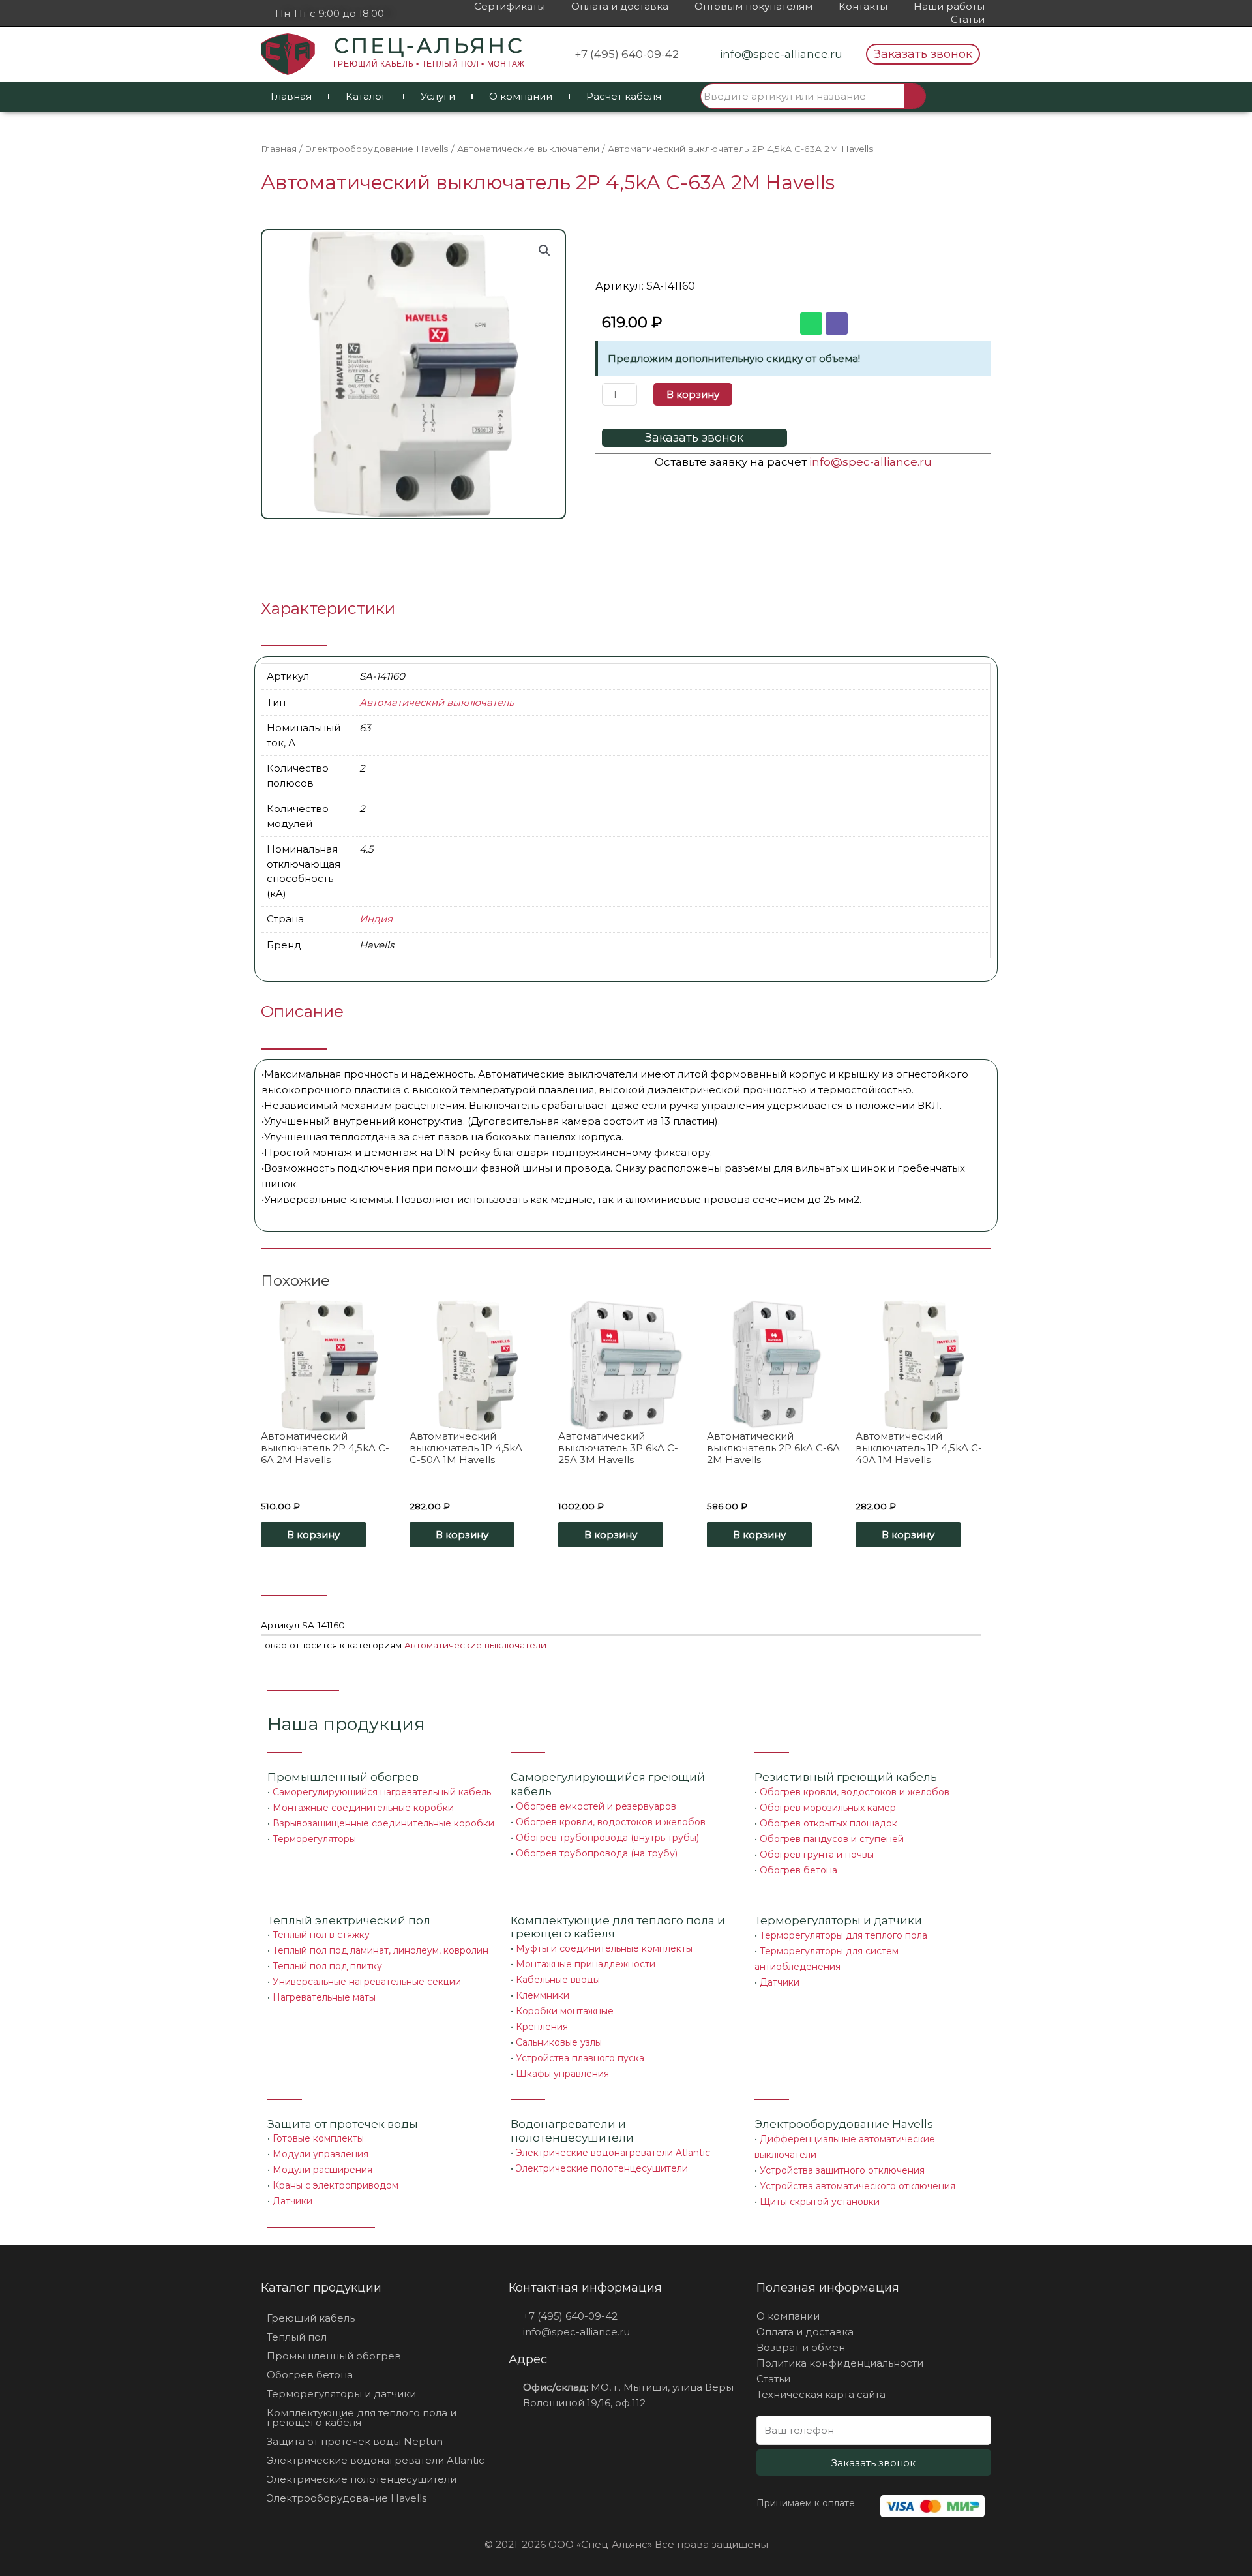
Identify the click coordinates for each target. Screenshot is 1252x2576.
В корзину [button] (313, 1535)
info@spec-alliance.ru (871, 462)
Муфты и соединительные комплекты (604, 1948)
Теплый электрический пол (349, 1920)
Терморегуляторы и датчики (838, 1920)
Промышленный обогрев (343, 1777)
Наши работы (949, 6)
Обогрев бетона (798, 1870)
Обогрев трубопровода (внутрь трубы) (607, 1838)
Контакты (863, 6)
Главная (291, 96)
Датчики (780, 1982)
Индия (376, 919)
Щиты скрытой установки (820, 2202)
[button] (923, 54)
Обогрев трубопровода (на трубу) (597, 1853)
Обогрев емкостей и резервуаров (596, 1806)
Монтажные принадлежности (586, 1964)
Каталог (366, 96)
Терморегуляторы (314, 1839)
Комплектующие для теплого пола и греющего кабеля (362, 2417)
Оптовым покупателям (753, 6)
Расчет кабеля (624, 96)
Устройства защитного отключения (842, 2170)
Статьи (968, 19)
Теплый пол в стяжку (321, 1935)
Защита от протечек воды (343, 2124)
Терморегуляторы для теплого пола (843, 1935)
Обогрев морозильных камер (828, 1808)
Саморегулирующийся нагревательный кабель (382, 1792)
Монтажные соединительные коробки (363, 1808)
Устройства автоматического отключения (857, 2186)
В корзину (693, 394)
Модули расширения (322, 2170)
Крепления (542, 2027)
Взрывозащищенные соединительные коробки (383, 1823)
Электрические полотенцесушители (602, 2168)
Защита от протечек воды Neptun (355, 2441)
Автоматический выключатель (437, 702)
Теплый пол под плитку (327, 1966)
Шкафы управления (562, 2074)
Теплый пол (297, 2337)
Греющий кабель (311, 2318)
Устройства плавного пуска (580, 2058)
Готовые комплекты (318, 2138)
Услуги (438, 96)
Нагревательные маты (324, 1997)
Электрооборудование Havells (377, 149)
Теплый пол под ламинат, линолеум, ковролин (380, 1950)
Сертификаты (510, 6)
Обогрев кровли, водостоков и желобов (611, 1822)
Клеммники (543, 1995)
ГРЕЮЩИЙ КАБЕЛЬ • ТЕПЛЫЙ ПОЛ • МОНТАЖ (429, 64)
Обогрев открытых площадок (828, 1823)
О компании (521, 96)
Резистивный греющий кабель (846, 1777)
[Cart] (960, 97)
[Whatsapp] (811, 324)
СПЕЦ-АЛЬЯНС (429, 46)
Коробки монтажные (565, 2011)
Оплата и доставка (620, 6)
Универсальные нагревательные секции (367, 1982)
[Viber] (837, 324)
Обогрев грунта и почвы (817, 1855)
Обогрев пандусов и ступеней (832, 1839)
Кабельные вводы (558, 1980)
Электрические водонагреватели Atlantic (613, 2153)
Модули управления (320, 2154)
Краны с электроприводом (335, 2185)
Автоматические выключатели (528, 149)
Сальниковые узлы (559, 2042)
